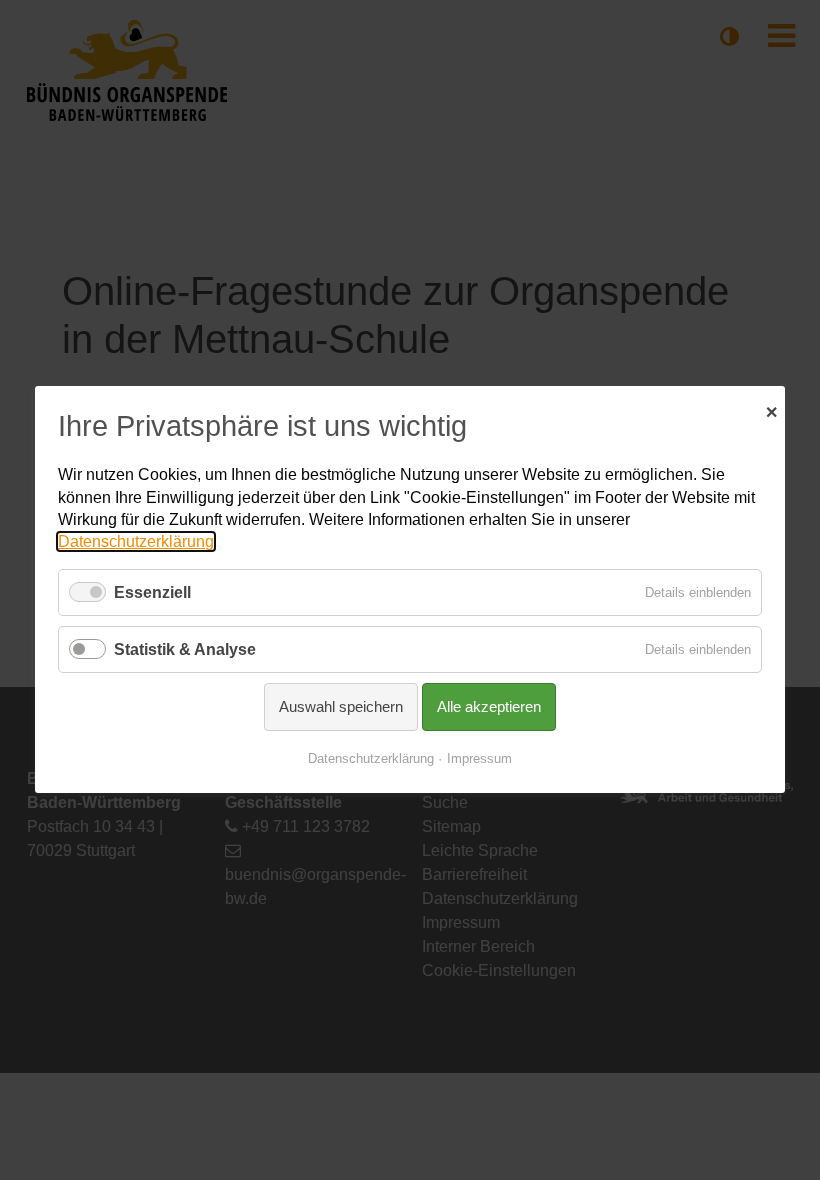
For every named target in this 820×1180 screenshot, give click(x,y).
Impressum (479, 759)
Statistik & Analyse (185, 649)
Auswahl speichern (341, 707)
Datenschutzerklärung (136, 542)
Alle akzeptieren (489, 707)
